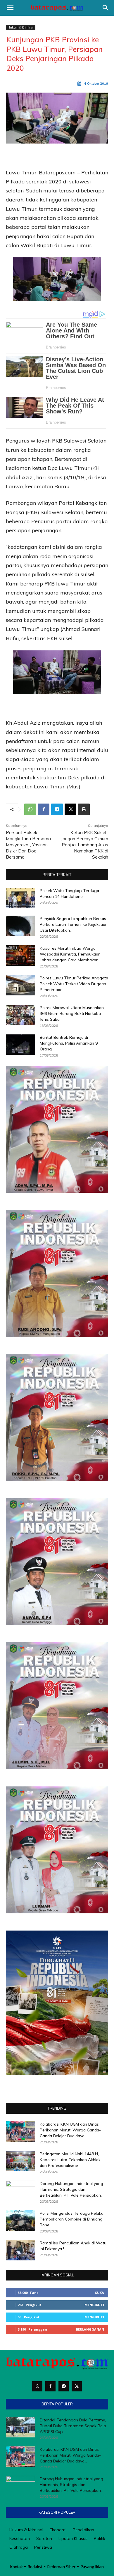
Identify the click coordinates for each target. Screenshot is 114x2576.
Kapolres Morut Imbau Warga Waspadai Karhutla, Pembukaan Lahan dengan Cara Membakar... (70, 954)
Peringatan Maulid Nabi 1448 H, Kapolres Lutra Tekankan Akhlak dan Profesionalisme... (70, 2160)
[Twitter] (77, 2386)
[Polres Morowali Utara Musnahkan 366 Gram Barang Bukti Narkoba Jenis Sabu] (20, 1015)
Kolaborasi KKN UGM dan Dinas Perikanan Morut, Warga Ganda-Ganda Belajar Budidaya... (70, 2130)
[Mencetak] (84, 809)
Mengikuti (94, 2305)
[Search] (106, 8)
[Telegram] (57, 809)
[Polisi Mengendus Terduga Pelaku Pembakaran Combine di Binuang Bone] (20, 2221)
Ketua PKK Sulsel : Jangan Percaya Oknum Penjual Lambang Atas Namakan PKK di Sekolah (85, 845)
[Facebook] (44, 809)
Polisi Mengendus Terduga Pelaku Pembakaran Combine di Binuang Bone (72, 2219)
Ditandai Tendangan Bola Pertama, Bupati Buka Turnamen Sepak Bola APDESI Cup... (73, 2426)
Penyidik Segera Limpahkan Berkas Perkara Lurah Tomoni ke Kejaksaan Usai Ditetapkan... (74, 924)
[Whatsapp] (37, 2386)
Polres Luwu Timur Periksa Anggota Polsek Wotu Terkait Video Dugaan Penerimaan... (74, 984)
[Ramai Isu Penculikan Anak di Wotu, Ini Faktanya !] (20, 2250)
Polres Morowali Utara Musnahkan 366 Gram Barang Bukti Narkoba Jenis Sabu (72, 1013)
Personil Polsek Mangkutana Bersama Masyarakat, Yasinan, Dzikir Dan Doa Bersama (28, 845)
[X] (70, 809)
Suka (100, 2293)
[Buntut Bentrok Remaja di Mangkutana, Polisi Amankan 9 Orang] (20, 1045)
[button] (10, 8)
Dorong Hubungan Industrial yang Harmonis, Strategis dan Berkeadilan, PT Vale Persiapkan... (72, 2189)
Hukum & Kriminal (21, 27)
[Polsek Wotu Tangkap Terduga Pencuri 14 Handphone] (20, 898)
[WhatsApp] (30, 809)
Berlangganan (90, 2329)
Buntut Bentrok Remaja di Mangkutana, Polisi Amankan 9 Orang (69, 1043)
